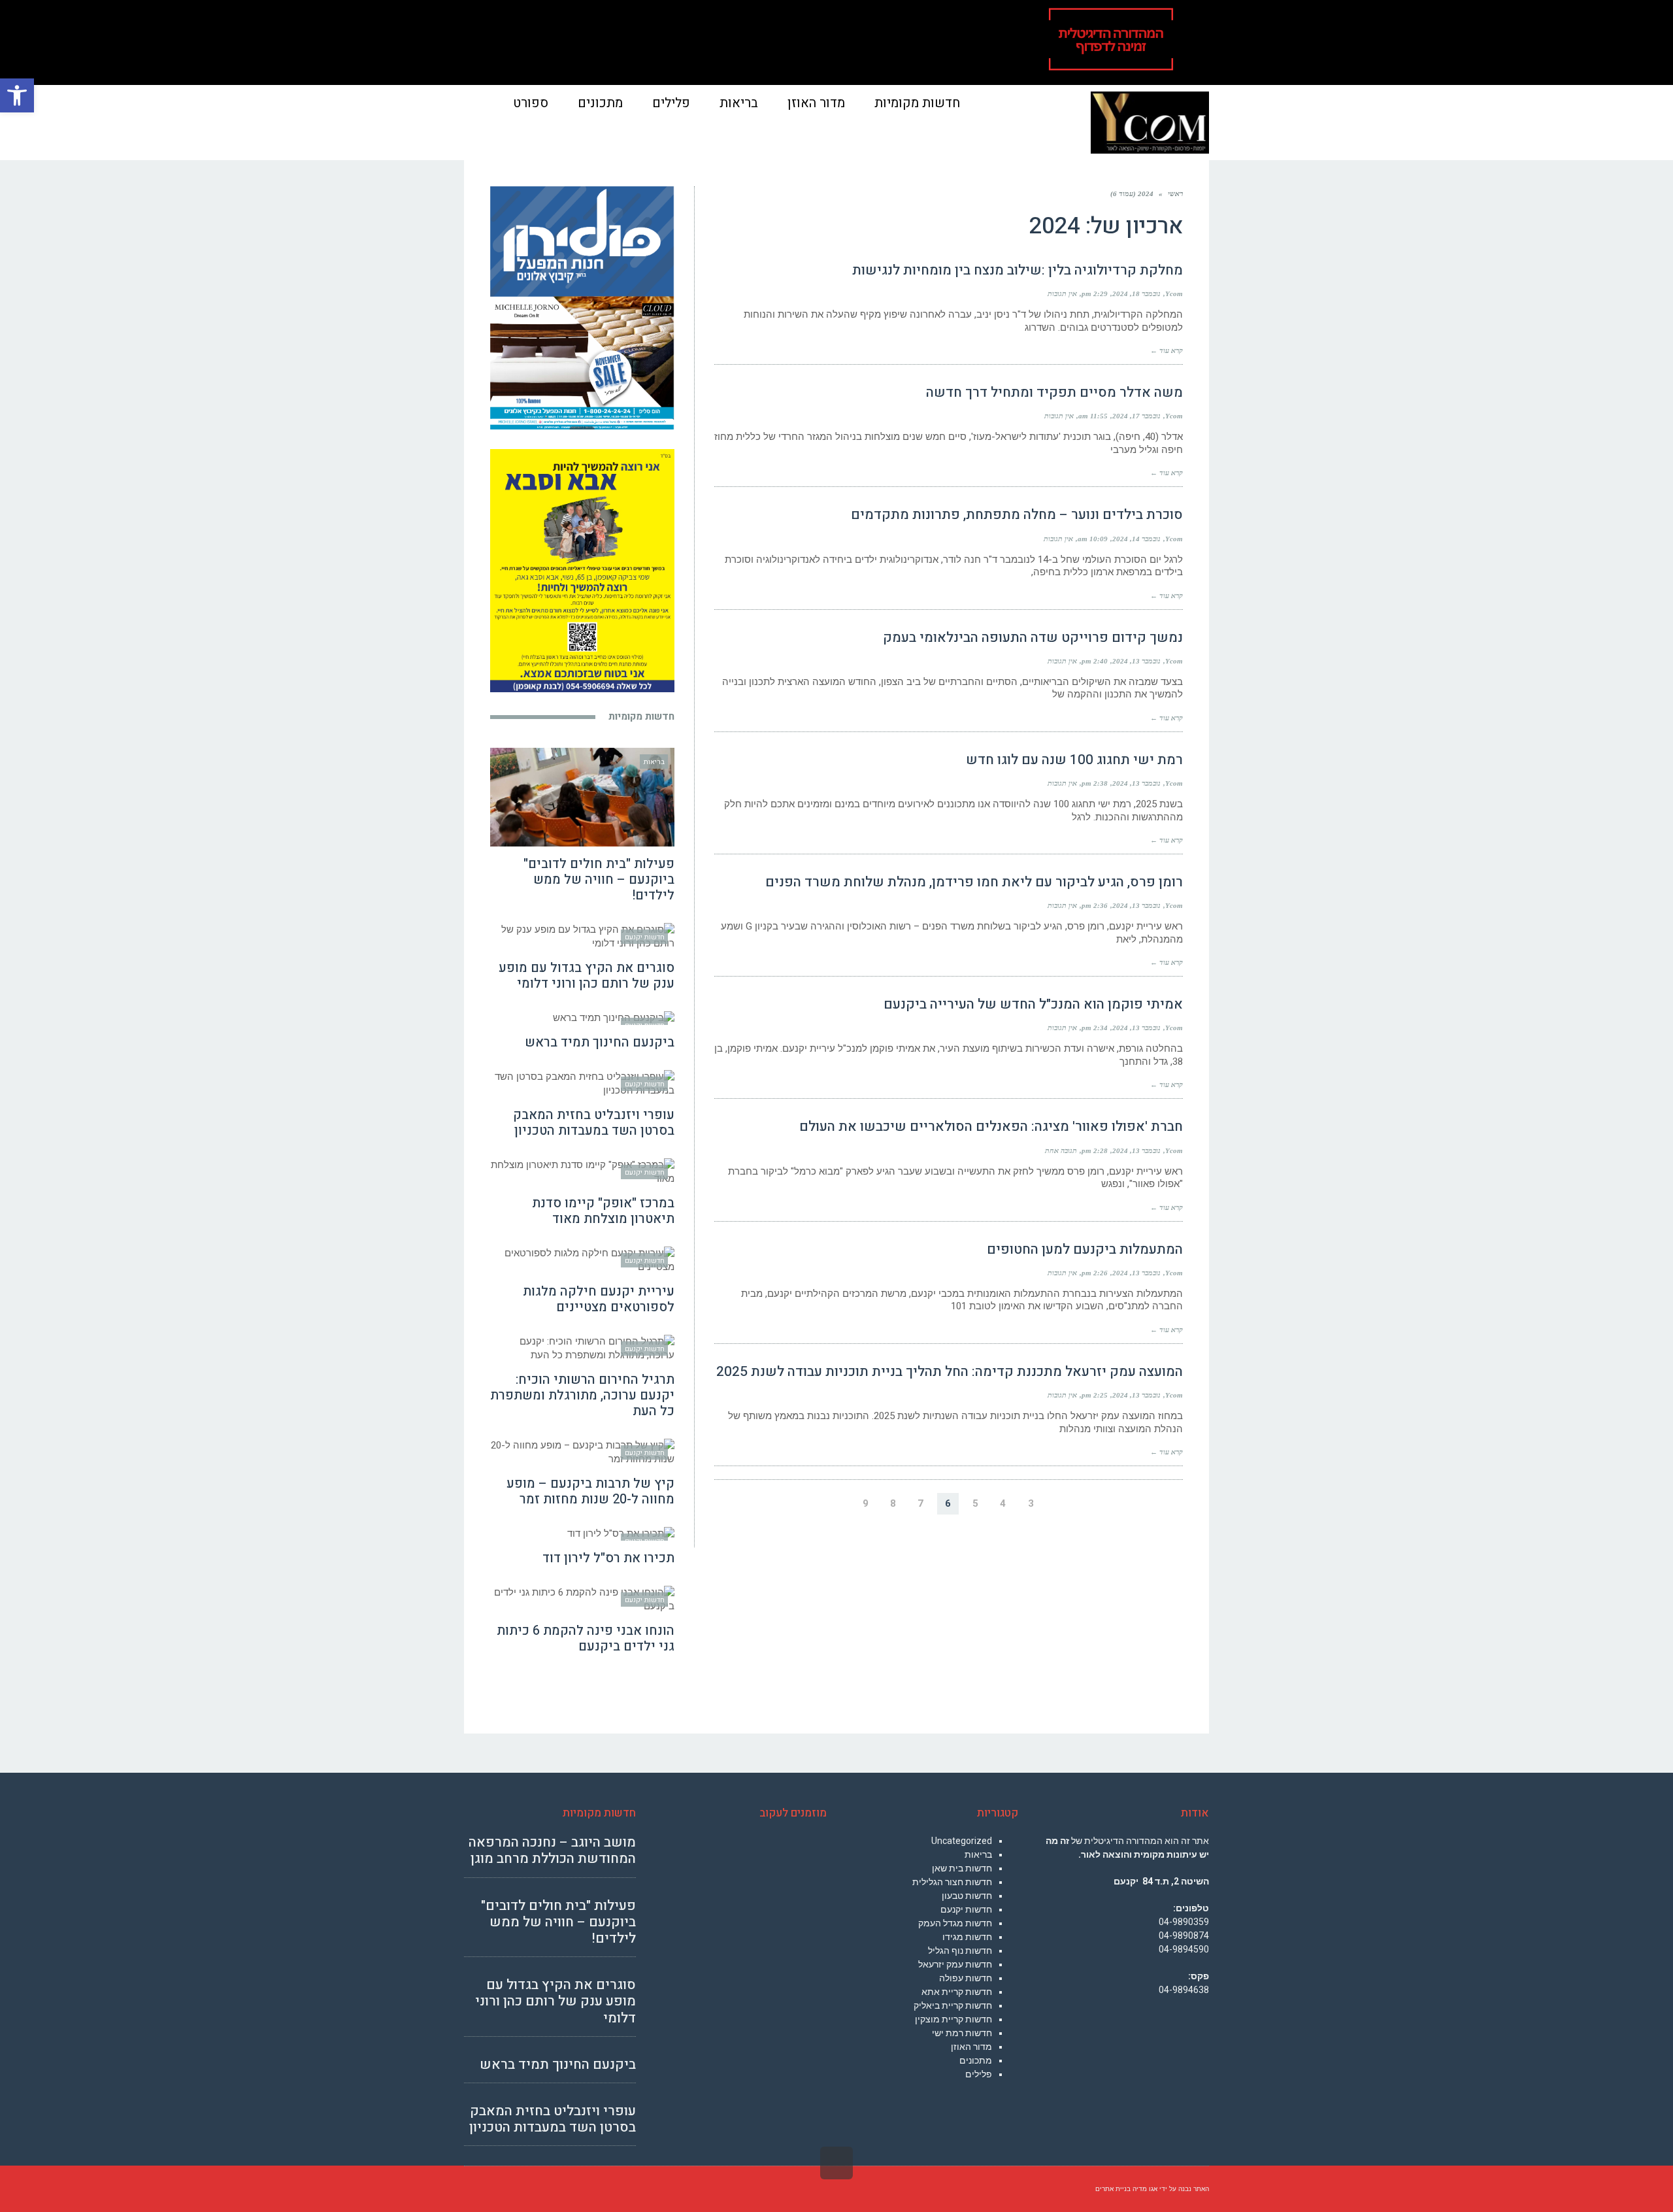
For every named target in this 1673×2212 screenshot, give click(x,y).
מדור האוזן (971, 2047)
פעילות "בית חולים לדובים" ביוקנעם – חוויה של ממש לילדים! (599, 880)
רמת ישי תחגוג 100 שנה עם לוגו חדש (1074, 760)
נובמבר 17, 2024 (1136, 416)
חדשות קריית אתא (957, 1992)
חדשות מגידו (967, 1937)
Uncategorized (962, 1841)
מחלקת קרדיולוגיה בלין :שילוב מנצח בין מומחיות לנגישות (1018, 270)
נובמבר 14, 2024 (1136, 539)
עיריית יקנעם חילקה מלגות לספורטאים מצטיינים (599, 1299)
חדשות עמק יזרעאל (955, 1964)
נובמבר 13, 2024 (1136, 661)
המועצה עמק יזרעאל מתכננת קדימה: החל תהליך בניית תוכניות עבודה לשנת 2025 (950, 1372)
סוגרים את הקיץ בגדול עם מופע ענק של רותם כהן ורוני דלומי (587, 976)
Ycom (1174, 293)
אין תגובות (1062, 293)
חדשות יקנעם (966, 1909)
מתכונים (976, 2060)
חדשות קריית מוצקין (953, 2019)
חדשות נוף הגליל (960, 1951)
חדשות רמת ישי (962, 2033)
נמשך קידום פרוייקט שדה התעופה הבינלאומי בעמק (1033, 638)
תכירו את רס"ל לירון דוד (608, 1558)
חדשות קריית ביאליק (953, 2005)
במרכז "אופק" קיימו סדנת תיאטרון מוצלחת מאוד (603, 1211)
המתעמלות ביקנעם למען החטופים (1085, 1249)
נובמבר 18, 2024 (1136, 293)
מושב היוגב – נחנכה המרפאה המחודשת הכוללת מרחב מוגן (552, 1851)
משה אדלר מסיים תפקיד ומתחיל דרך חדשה (1054, 393)
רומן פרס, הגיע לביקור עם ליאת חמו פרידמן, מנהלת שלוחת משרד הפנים (974, 882)
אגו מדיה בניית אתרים (1126, 2189)
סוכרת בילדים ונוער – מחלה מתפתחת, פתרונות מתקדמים (1017, 515)
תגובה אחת (1061, 1150)
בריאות (978, 1854)
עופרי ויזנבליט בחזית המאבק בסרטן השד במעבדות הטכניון (594, 1123)
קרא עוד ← (1167, 350)
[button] (17, 95)
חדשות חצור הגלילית (952, 1882)
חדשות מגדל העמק (955, 1923)
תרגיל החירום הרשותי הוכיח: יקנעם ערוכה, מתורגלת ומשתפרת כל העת (582, 1395)
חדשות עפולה (966, 1978)
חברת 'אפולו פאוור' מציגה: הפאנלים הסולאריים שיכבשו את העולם (991, 1127)
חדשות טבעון (967, 1896)
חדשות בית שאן (962, 1868)
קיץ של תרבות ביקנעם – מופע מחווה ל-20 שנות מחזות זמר (590, 1491)
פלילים (979, 2074)
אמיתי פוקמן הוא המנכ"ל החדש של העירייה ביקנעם (1033, 1004)
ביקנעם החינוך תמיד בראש (600, 1042)
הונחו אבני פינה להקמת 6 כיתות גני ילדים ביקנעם (586, 1638)
